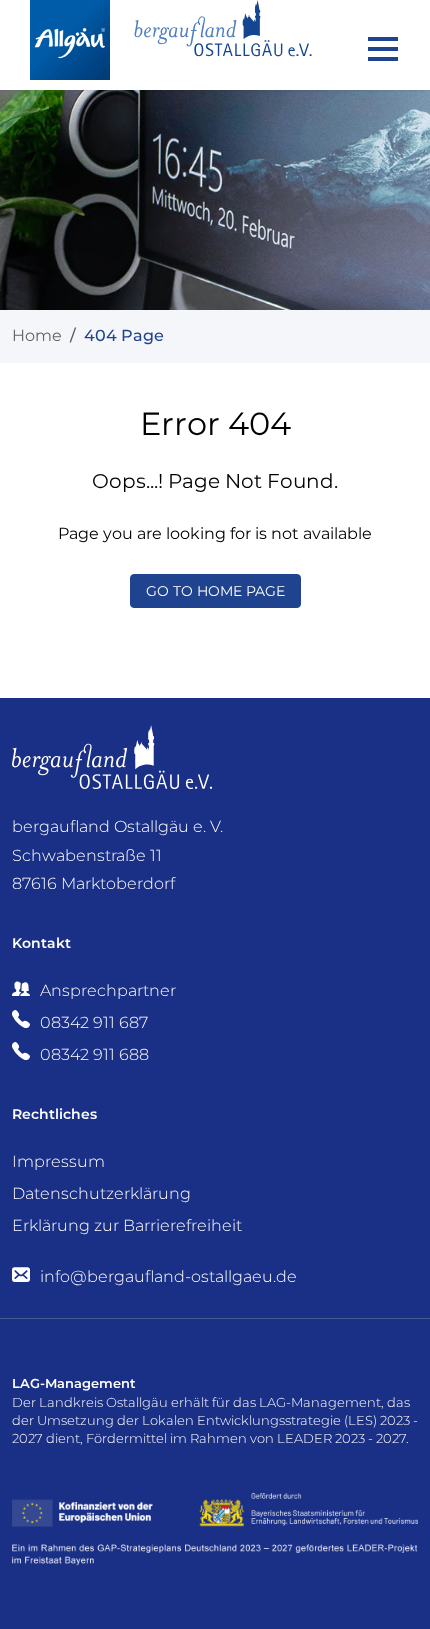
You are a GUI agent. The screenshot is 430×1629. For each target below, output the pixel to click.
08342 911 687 (94, 1022)
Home (37, 335)
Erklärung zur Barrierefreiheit (127, 1225)
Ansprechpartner (108, 990)
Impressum (58, 1161)
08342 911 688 (94, 1054)
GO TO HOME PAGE (215, 591)
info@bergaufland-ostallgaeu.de (166, 1276)
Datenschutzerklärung (101, 1193)
